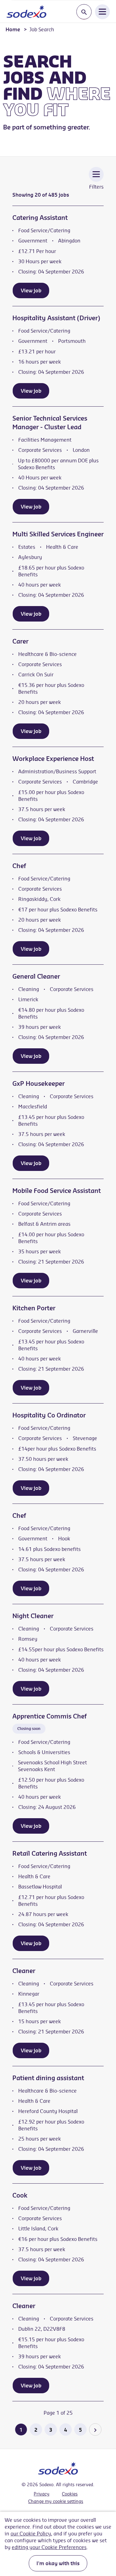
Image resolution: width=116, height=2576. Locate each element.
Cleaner (24, 1971)
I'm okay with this (58, 2563)
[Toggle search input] (84, 12)
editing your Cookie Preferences (49, 2547)
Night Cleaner (33, 1616)
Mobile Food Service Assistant (57, 1191)
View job (31, 290)
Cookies (70, 2494)
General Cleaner (36, 976)
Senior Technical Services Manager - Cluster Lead (50, 423)
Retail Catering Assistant (50, 1853)
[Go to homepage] (26, 11)
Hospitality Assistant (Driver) (56, 318)
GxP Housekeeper (39, 1083)
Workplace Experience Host (53, 759)
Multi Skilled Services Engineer (58, 534)
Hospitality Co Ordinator (49, 1415)
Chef (19, 866)
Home (13, 29)
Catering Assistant (40, 218)
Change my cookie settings (56, 2501)
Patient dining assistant (48, 2078)
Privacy (42, 2494)
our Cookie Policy (31, 2534)
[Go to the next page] (95, 2430)
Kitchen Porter (34, 1308)
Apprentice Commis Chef (49, 1716)
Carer (20, 641)
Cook (20, 2195)
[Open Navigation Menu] (102, 11)
